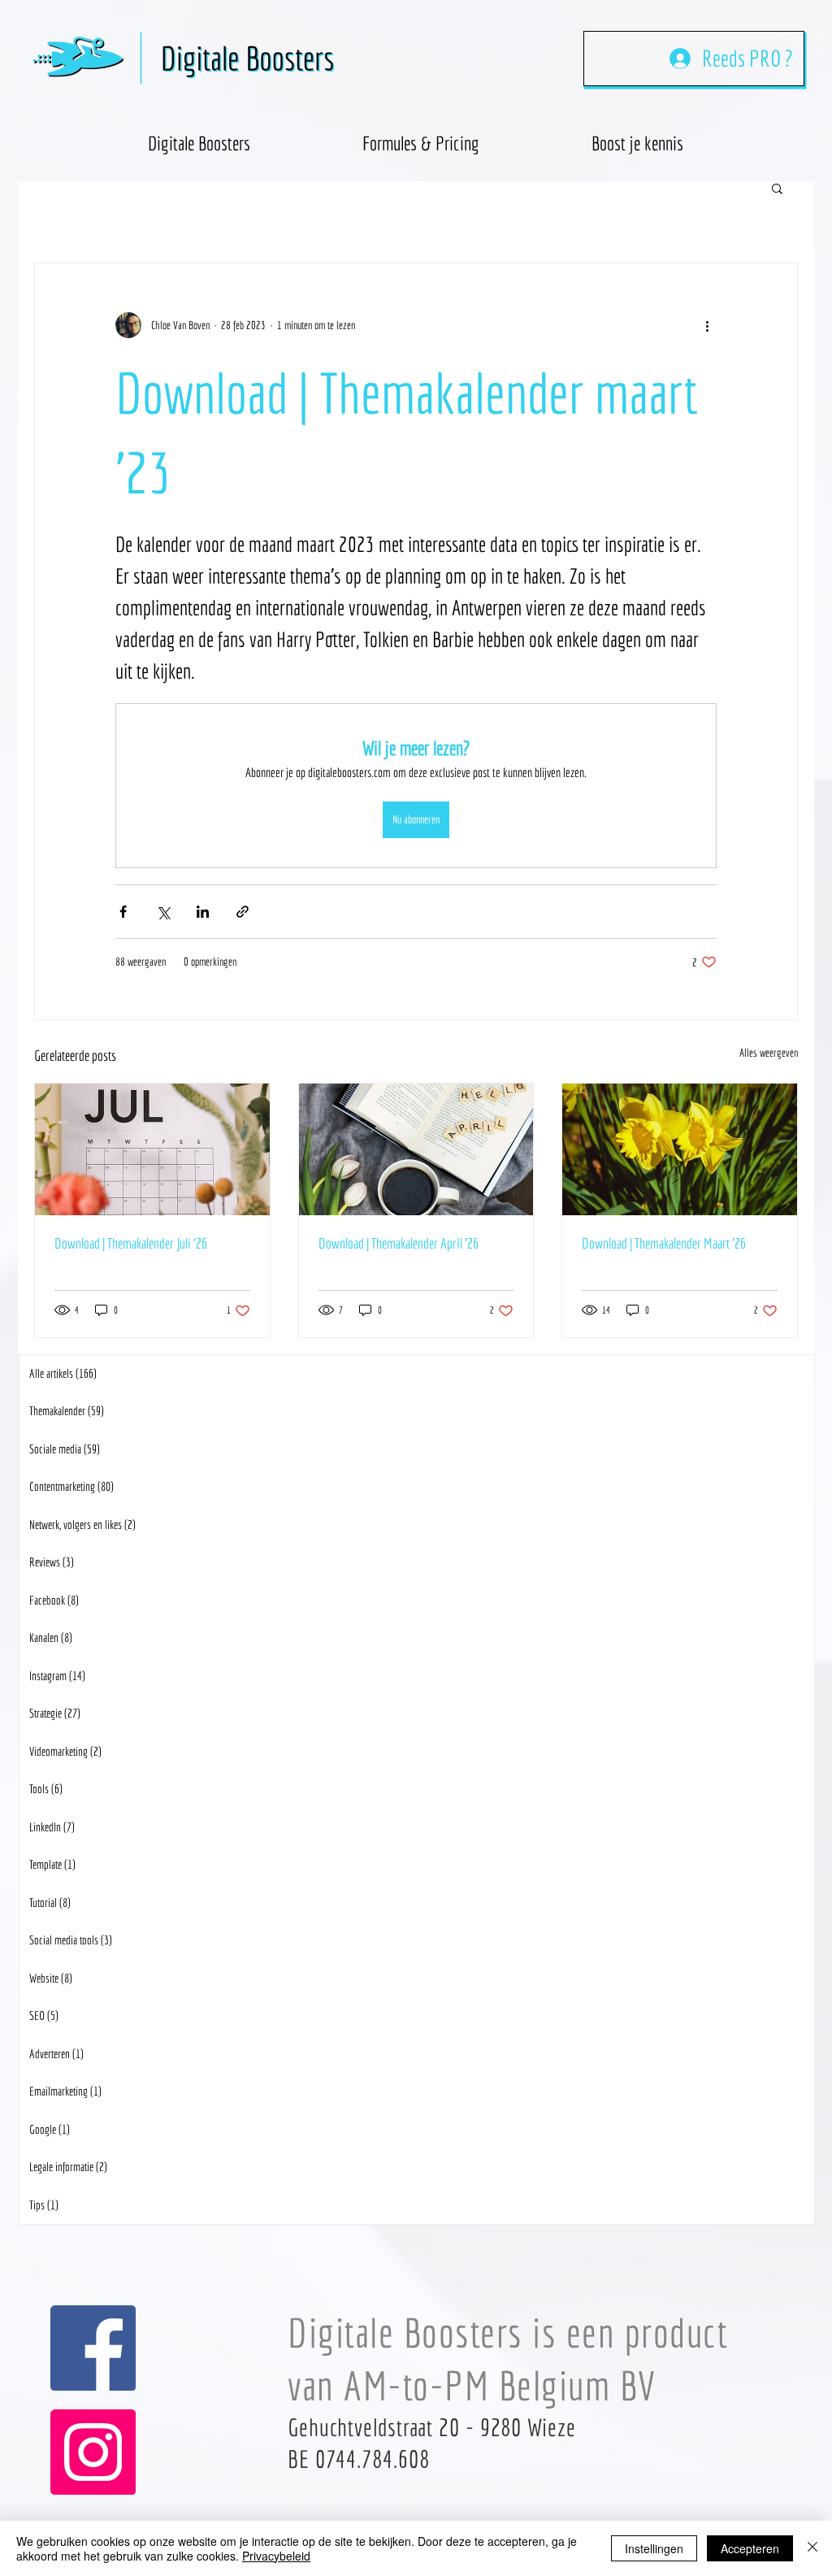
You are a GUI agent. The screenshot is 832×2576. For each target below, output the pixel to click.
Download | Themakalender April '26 (399, 1243)
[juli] (152, 1149)
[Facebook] (93, 2348)
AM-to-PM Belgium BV (500, 2385)
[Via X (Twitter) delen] (163, 912)
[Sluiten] (812, 2548)
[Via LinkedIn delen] (203, 912)
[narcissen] (680, 1149)
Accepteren (750, 2548)
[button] (637, 136)
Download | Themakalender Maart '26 (664, 1243)
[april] (416, 1149)
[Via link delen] (243, 912)
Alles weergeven (769, 1053)
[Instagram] (93, 2452)
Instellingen (654, 2548)
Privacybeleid (276, 2556)
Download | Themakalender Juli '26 (131, 1243)
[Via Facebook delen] (123, 912)
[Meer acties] (707, 325)
